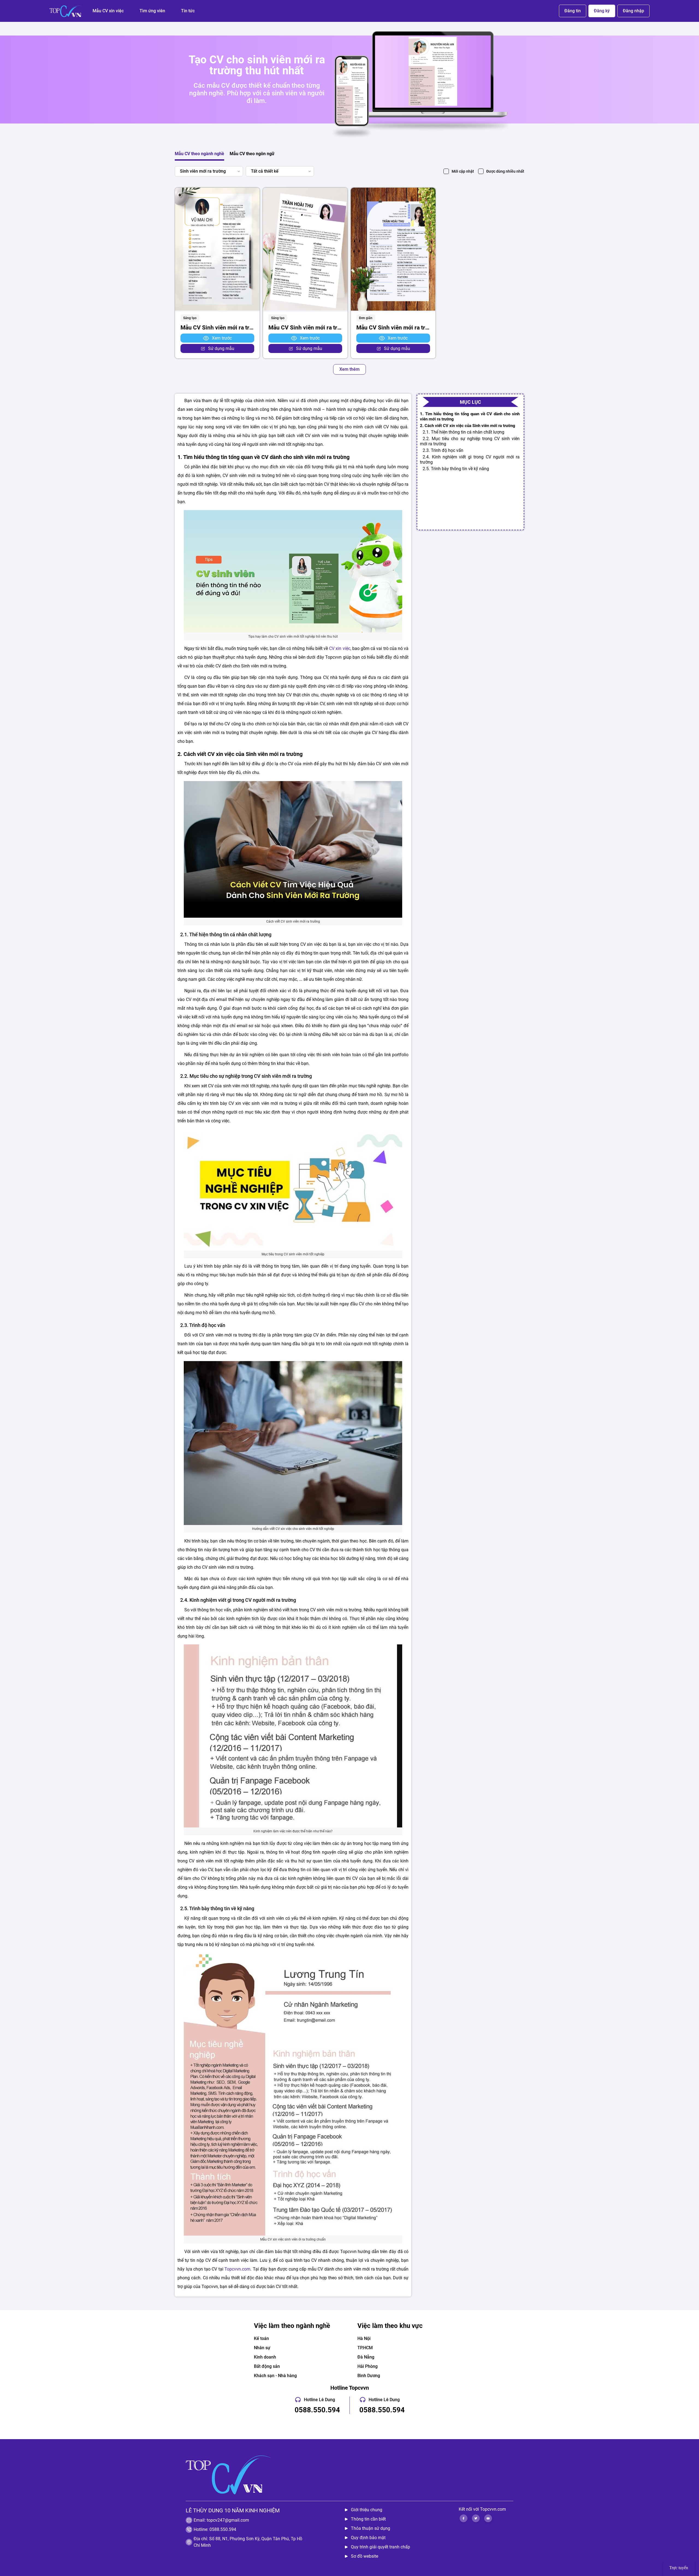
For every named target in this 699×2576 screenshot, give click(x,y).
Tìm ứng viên (152, 11)
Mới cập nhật (463, 171)
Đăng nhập (633, 11)
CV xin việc (340, 648)
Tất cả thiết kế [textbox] (265, 171)
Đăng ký (602, 11)
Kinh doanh (265, 2357)
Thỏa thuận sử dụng (371, 2528)
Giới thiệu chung (367, 2510)
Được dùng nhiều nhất (505, 171)
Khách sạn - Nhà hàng (275, 2376)
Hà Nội (364, 2338)
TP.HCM (365, 2348)
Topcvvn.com (237, 2269)
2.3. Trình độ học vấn (443, 450)
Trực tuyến (679, 2568)
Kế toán (261, 2338)
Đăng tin (573, 11)
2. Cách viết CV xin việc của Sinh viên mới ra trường (468, 426)
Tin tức (188, 11)
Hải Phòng (368, 2366)
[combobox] (208, 171)
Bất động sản (267, 2366)
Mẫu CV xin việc (108, 11)
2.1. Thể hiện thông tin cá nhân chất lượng (463, 432)
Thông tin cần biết (368, 2519)
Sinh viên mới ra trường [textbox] (203, 171)
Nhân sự (262, 2348)
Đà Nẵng (366, 2357)
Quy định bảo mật (368, 2538)
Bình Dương (369, 2376)
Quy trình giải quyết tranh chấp (380, 2547)
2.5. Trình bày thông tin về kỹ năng (456, 469)
